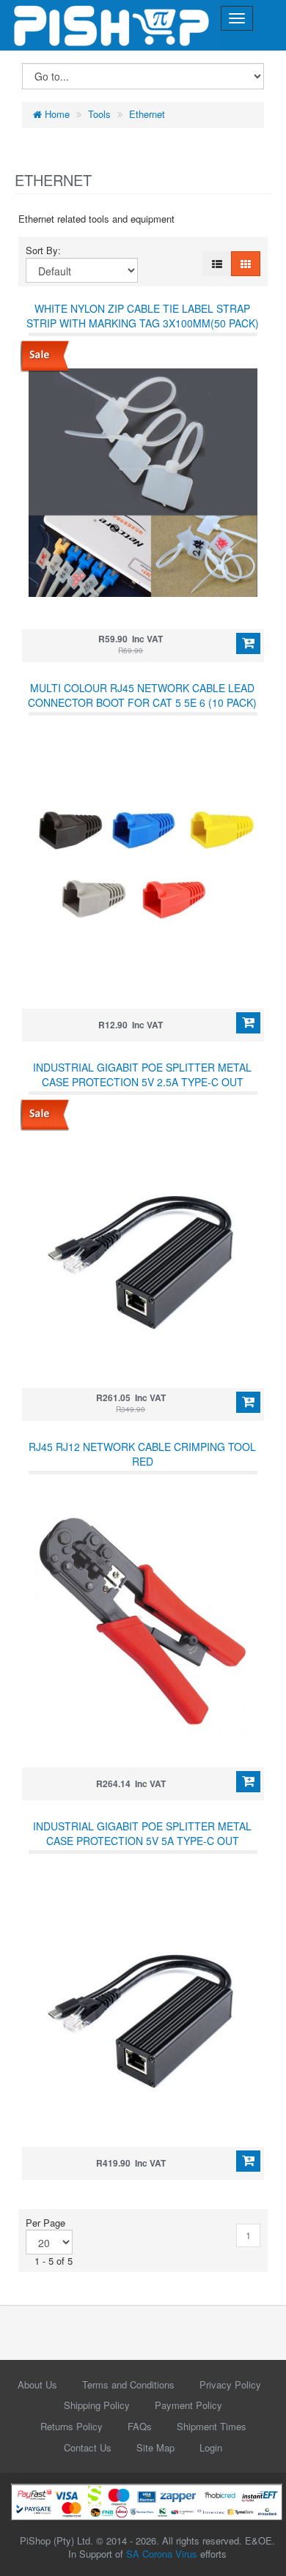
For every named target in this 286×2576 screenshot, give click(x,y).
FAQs (140, 2426)
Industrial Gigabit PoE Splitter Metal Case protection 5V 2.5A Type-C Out (142, 1074)
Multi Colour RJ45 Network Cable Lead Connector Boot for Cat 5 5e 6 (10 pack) (142, 695)
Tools (99, 114)
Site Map (155, 2447)
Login (211, 2447)
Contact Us (88, 2447)
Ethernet (147, 114)
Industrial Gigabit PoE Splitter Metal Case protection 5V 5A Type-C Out (142, 1833)
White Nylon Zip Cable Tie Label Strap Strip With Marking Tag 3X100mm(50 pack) (143, 316)
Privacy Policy (230, 2384)
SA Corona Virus (162, 2554)
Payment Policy (188, 2405)
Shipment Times (212, 2426)
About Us (37, 2384)
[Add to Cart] (248, 644)
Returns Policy (71, 2426)
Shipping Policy (97, 2405)
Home (56, 114)
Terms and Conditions (128, 2384)
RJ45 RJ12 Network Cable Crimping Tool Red (142, 1454)
